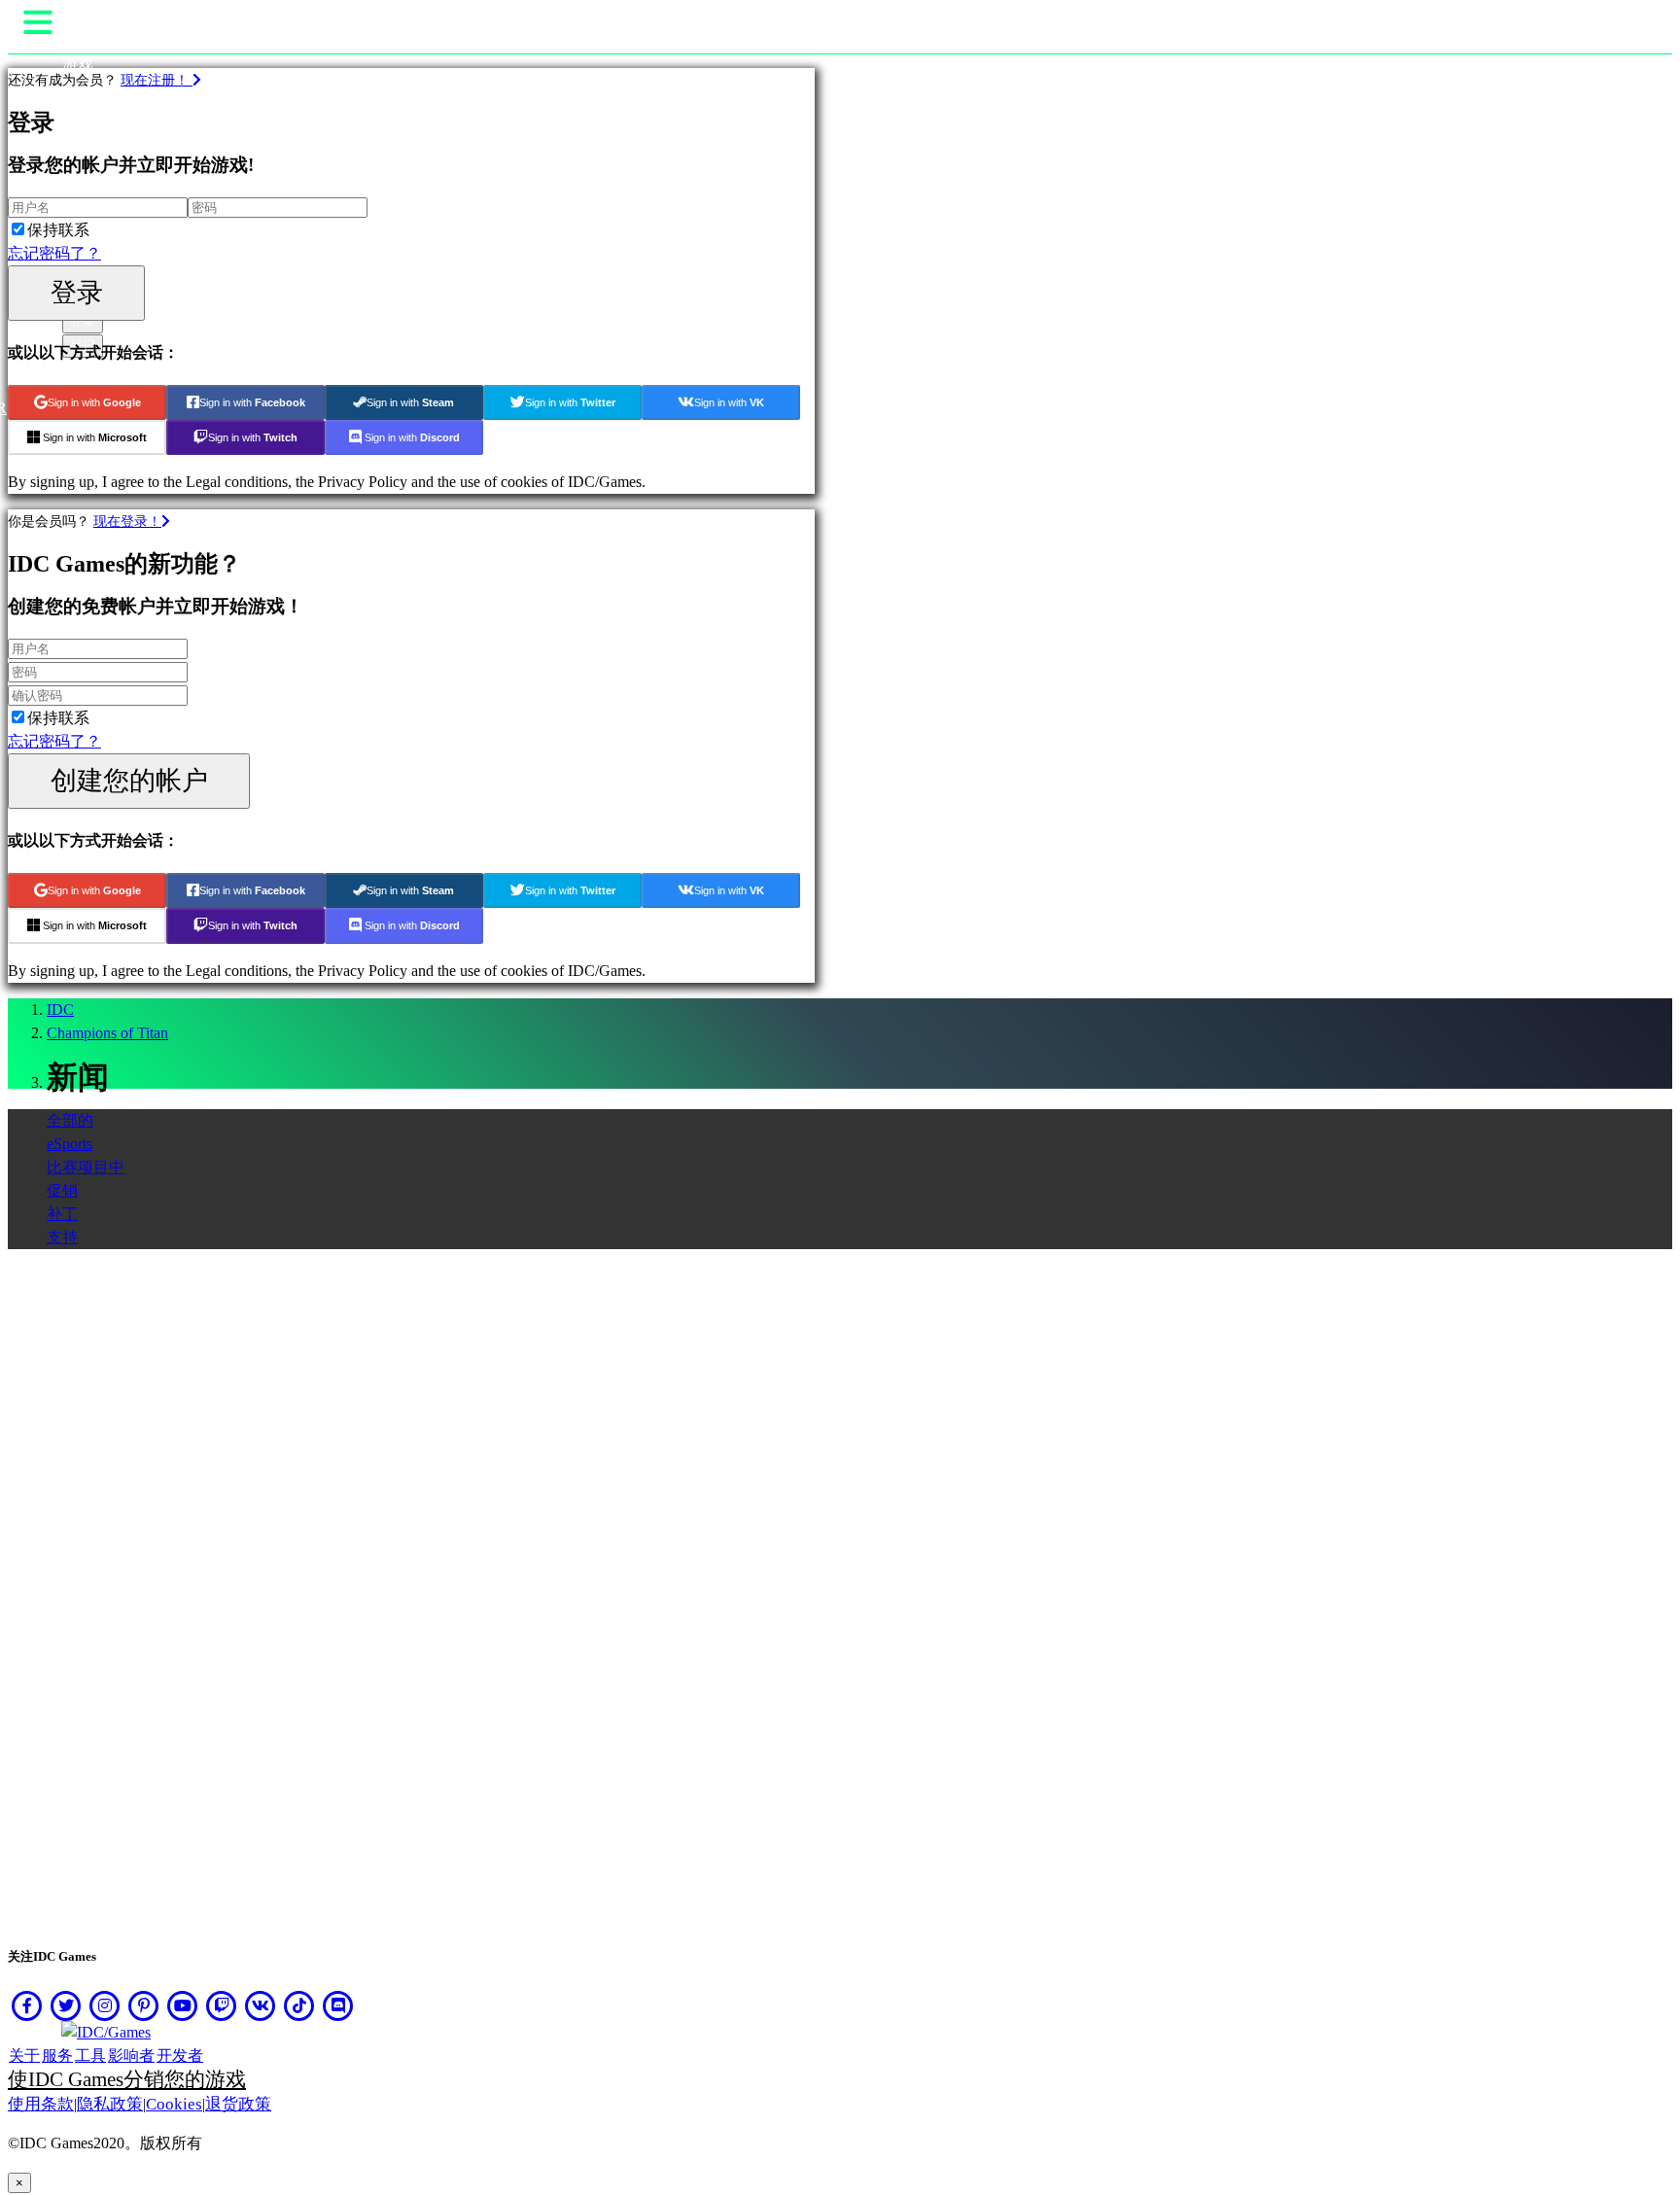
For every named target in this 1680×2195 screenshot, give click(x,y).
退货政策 (238, 2104)
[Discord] (338, 2005)
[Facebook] (27, 2005)
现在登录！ (127, 521)
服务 (57, 2056)
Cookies (174, 2104)
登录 (77, 292)
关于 (24, 2056)
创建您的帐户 (129, 780)
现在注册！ (157, 80)
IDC (60, 1010)
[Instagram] (105, 2005)
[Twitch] (222, 2005)
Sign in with (94, 402)
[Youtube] (183, 2005)
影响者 (131, 2056)
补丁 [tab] (62, 1214)
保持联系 (58, 230)
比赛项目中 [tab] (86, 1167)
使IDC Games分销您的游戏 (127, 2079)
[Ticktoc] (299, 2005)
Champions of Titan (107, 1033)
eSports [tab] (70, 1144)
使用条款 (41, 2104)
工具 (90, 2056)
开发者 (180, 2056)
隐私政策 (110, 2104)
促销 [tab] (62, 1190)
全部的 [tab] (70, 1120)
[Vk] (261, 2005)
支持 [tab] (62, 1237)
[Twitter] (66, 2005)
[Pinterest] (144, 2005)
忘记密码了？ (54, 253)
